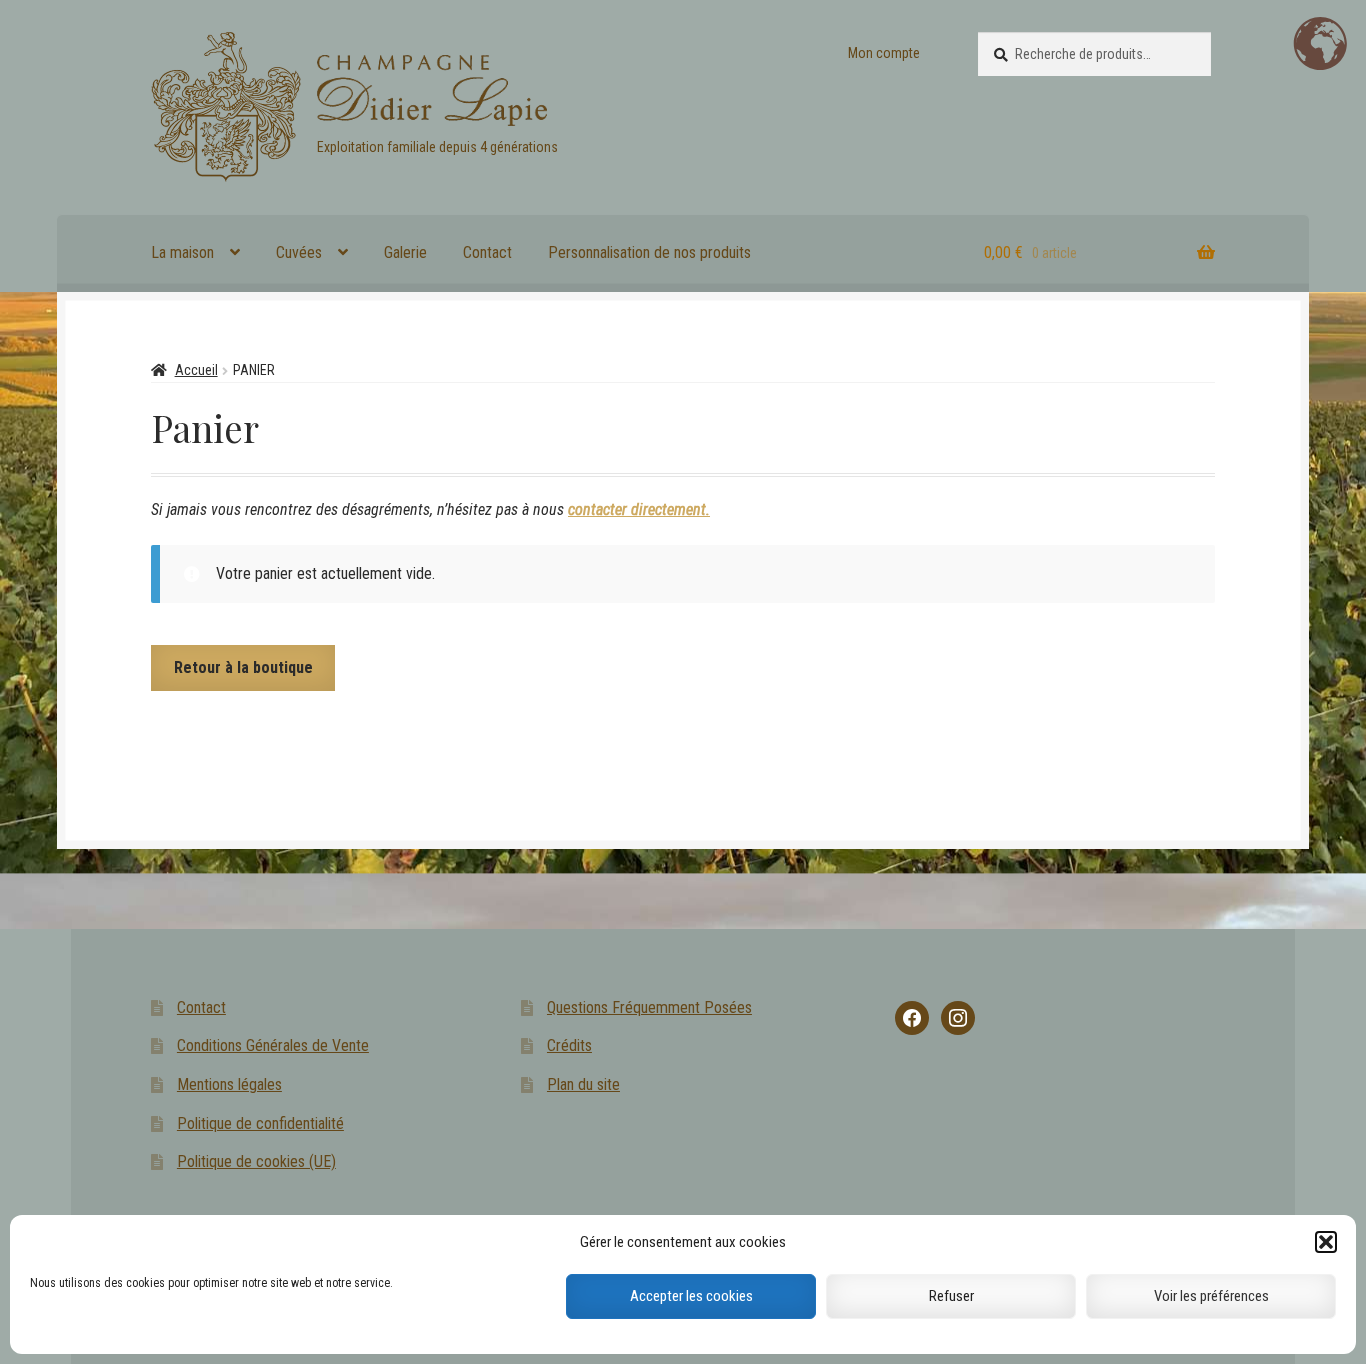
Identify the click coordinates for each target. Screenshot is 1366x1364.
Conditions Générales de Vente (273, 1045)
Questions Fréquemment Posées (649, 1007)
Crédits (569, 1045)
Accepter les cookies (691, 1297)
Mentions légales (229, 1084)
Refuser (951, 1297)
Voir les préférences (1211, 1297)
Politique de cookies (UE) (256, 1161)
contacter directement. (639, 509)
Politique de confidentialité (260, 1123)
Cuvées (299, 252)
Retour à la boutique (243, 667)
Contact (487, 252)
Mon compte (884, 53)
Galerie (405, 252)
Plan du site (583, 1084)
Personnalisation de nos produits (649, 252)
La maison (182, 252)
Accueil (196, 370)
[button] (1326, 1242)
